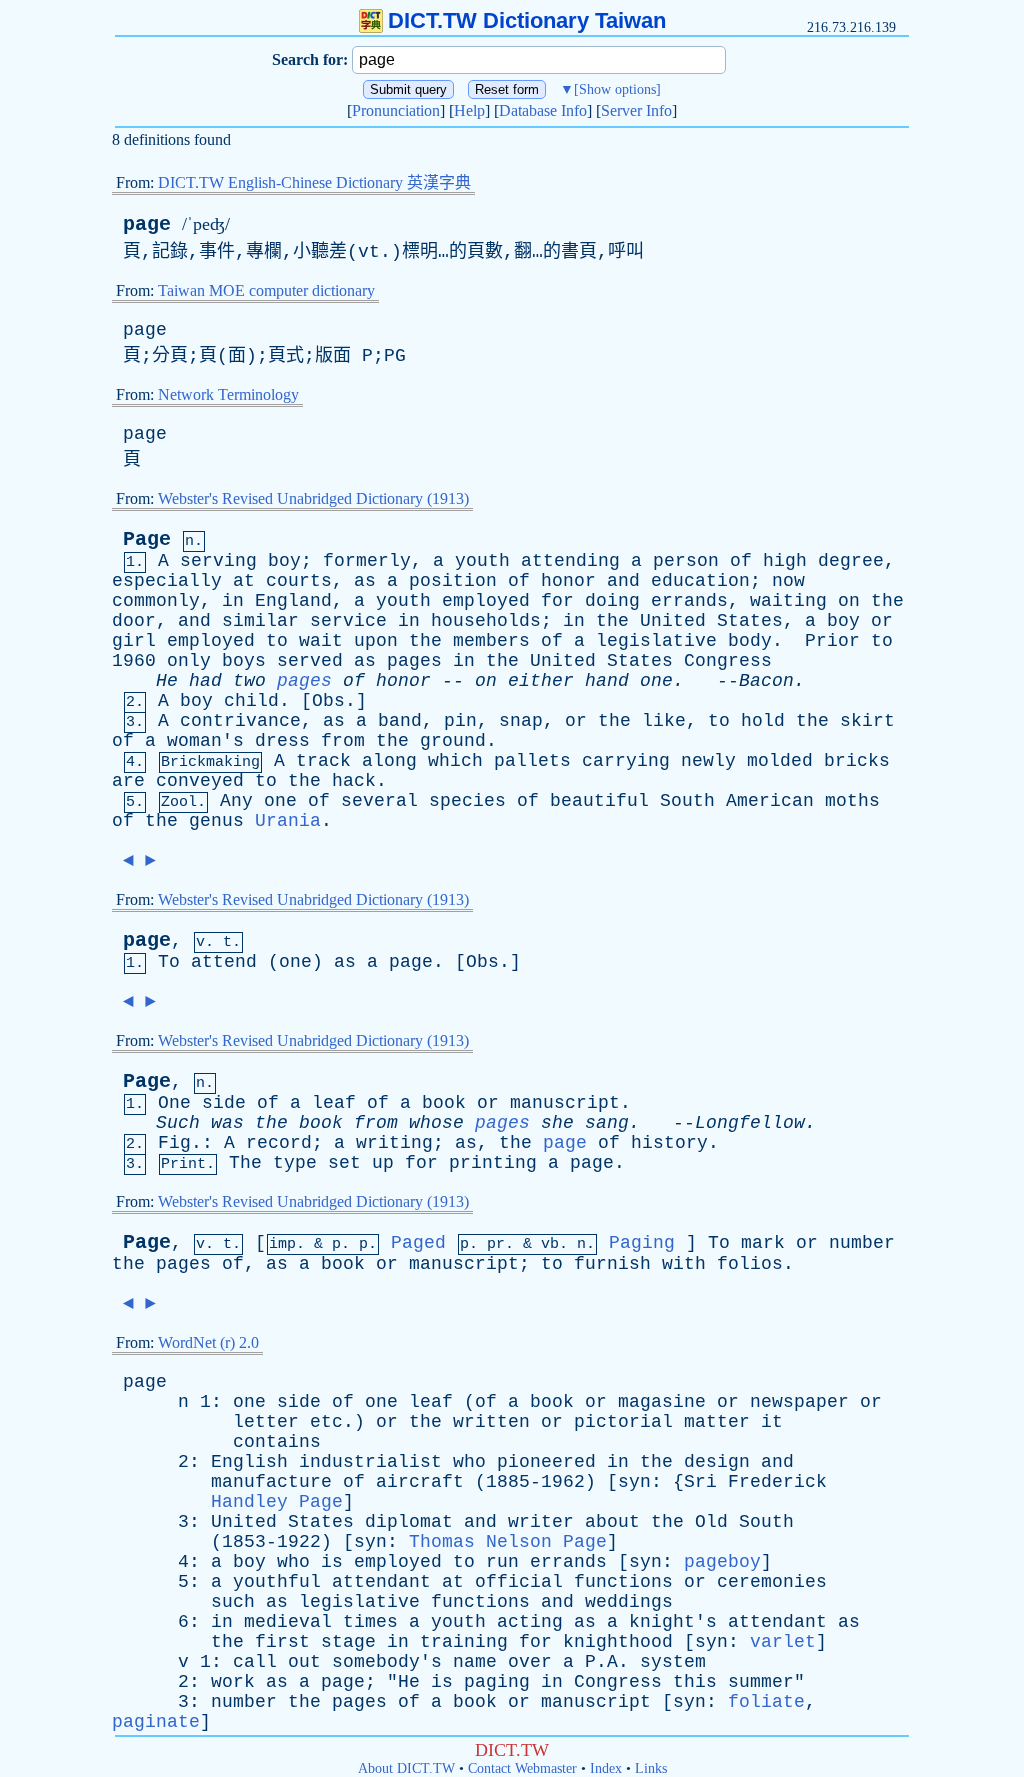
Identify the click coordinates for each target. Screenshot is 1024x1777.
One (174, 1103)
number (862, 1243)
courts (299, 581)
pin (460, 721)
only (189, 661)
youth (482, 561)
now (788, 581)
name (475, 1662)
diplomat (409, 1522)
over (530, 1662)
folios (750, 1264)
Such (178, 1123)
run (502, 1562)
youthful (277, 1582)
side (224, 1103)
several (379, 801)
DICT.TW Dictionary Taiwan (527, 20)
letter (266, 1422)
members (491, 641)
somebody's (387, 1662)
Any (236, 801)
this (695, 1682)
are (128, 781)
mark (763, 1243)
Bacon (766, 681)
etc (326, 1422)
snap (521, 721)
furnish (612, 1264)
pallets (532, 761)
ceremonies (772, 1582)
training (464, 1642)
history (669, 1143)
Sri (700, 1482)
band (400, 721)
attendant (381, 1582)
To (169, 962)
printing (493, 1163)
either (541, 681)
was (227, 1123)
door (134, 621)
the (887, 601)
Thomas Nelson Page (508, 1542)
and (623, 581)
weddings (629, 1602)
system (673, 1662)
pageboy (722, 1562)
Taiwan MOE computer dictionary (266, 290)
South (687, 801)
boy (284, 561)
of (741, 561)
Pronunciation (396, 110)
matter (717, 1422)
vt (369, 252)
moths (852, 801)
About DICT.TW (406, 1768)
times (370, 1622)
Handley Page (277, 1502)
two (249, 681)
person (686, 561)
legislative (656, 641)
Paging (642, 1243)
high (785, 561)
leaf (334, 1103)
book (444, 1103)
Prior (832, 641)
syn (634, 1482)
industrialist (370, 1462)
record (279, 1143)
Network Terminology (228, 394)
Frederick (777, 1482)
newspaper (799, 1402)
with (684, 1264)
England (293, 601)
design (717, 1462)
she (557, 1123)
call (255, 1662)
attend (224, 962)
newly (708, 761)
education (700, 581)
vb (550, 1244)
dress (282, 741)
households (486, 621)
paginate (156, 1722)
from (343, 741)
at (244, 581)
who (469, 1462)
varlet (783, 1642)
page (147, 224)
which (455, 761)
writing (394, 1143)
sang (607, 1123)
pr (496, 1244)
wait (321, 641)
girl (134, 641)
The (245, 1163)
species (467, 801)
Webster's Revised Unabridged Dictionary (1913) (313, 498)
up (383, 1163)
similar (260, 621)
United (673, 621)
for (557, 601)
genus (216, 821)
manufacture (271, 1482)
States (750, 621)
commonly (156, 601)
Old (711, 1522)
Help (469, 110)
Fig (174, 1143)
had (205, 681)
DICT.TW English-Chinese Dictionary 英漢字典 (314, 182)
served (310, 661)
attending (570, 561)
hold (763, 721)
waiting (788, 601)
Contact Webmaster (522, 1768)
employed (486, 601)
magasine (662, 1402)
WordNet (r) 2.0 (208, 1342)
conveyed (200, 781)
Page (147, 539)
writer (541, 1522)
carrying (626, 761)
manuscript (565, 1103)
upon (376, 641)
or (882, 621)
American (770, 801)
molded (780, 761)
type (295, 1163)
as (365, 581)
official (519, 1582)
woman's (205, 741)
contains (277, 1442)
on (849, 601)
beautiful (599, 801)
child (251, 701)
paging (497, 1682)
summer (761, 1682)
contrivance (240, 721)
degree (851, 561)
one (656, 681)
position (453, 581)
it (772, 1422)
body (750, 641)
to (277, 641)
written (491, 1422)
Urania (288, 821)
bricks (857, 761)
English (249, 1462)
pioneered (546, 1462)
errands (689, 601)
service (348, 621)
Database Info (543, 110)
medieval (288, 1622)
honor (568, 581)
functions (623, 1582)
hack (354, 781)
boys (244, 661)
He (167, 681)
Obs (328, 701)
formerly (367, 561)
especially (167, 581)
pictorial (623, 1422)
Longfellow (750, 1123)
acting (530, 1622)
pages (414, 661)
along (389, 761)
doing (612, 601)
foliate (766, 1702)
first (282, 1642)
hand (607, 681)
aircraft (420, 1482)
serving (218, 561)
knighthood (618, 1642)
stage (348, 1642)
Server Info (636, 110)
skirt (867, 721)
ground (453, 741)
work (233, 1682)
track (323, 761)
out (304, 1662)
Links (651, 1768)
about (612, 1522)
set (344, 1163)
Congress (728, 661)
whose (436, 1123)
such (233, 1602)
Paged (418, 1243)
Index (606, 1768)
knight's (673, 1622)
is (332, 1562)
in (233, 601)
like (664, 721)
